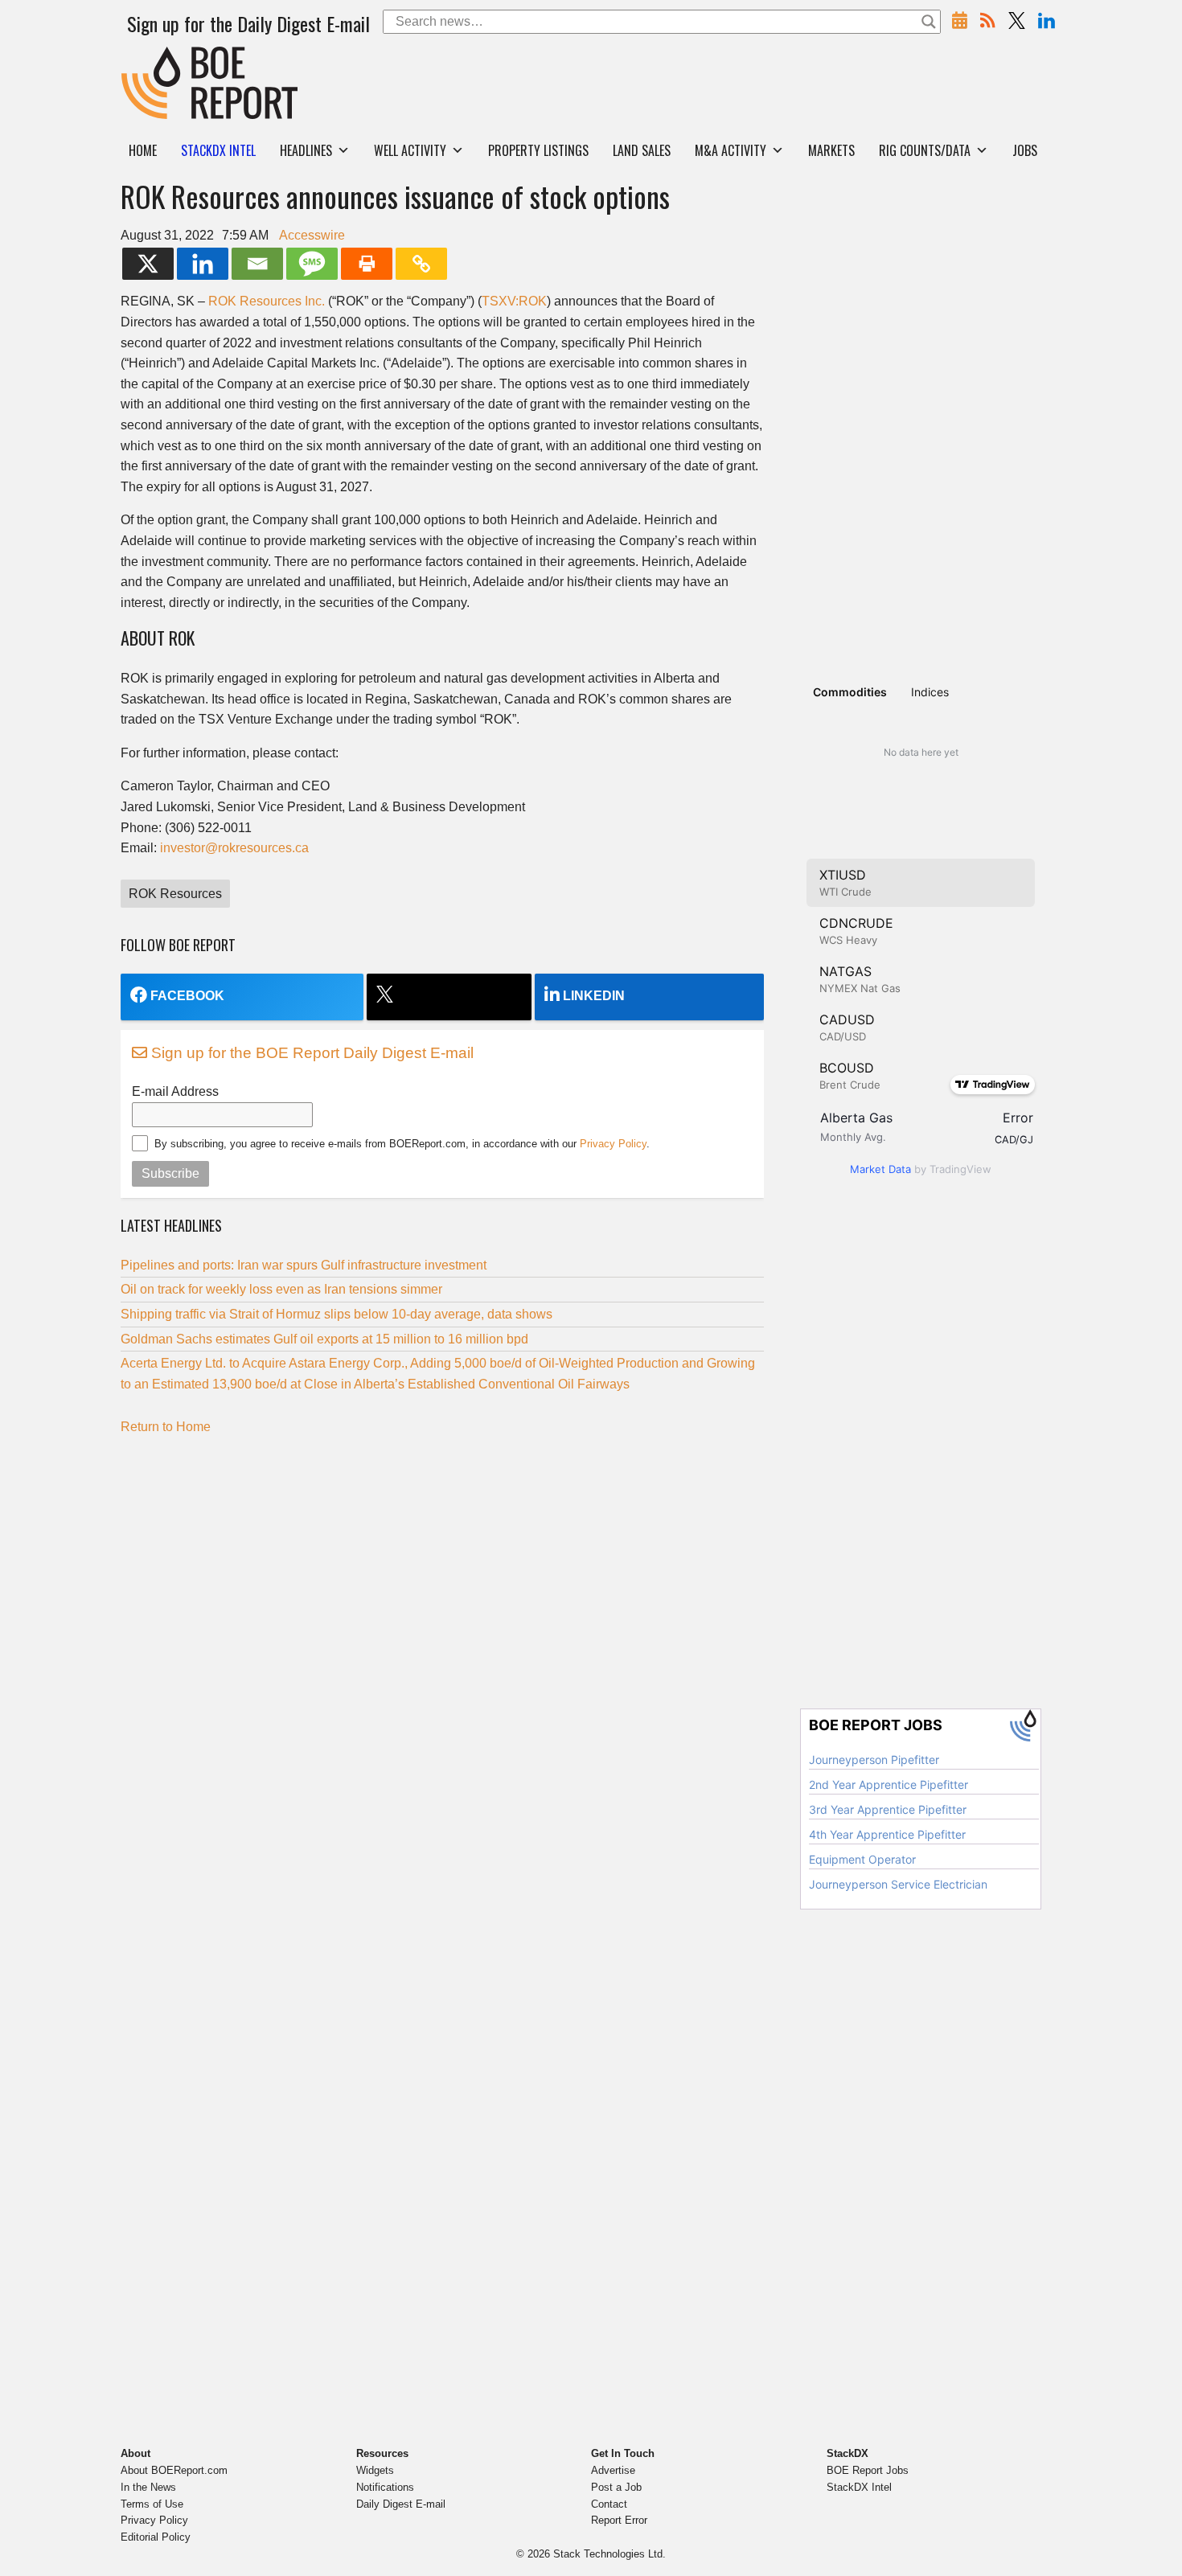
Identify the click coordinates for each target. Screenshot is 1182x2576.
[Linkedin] (203, 264)
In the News (148, 2487)
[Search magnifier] (929, 22)
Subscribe (170, 1173)
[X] (148, 264)
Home (143, 150)
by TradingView (921, 1169)
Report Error (619, 2520)
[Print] (367, 264)
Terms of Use (152, 2504)
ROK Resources (175, 894)
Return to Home (166, 1427)
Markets (831, 150)
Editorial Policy (156, 2537)
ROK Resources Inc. (267, 301)
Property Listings (538, 150)
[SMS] (312, 264)
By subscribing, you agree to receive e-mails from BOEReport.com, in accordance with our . (402, 1144)
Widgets (375, 2470)
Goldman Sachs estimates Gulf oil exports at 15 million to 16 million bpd (324, 1339)
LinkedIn (594, 996)
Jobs (1025, 150)
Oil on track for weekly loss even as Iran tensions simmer (281, 1289)
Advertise (613, 2470)
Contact (609, 2504)
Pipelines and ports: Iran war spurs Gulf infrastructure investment (304, 1265)
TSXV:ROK (514, 301)
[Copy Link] (421, 264)
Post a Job (616, 2487)
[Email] (257, 264)
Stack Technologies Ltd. (609, 2554)
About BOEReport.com (174, 2470)
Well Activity (410, 150)
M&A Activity (731, 150)
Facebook (187, 996)
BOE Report (155, 57)
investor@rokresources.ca (234, 848)
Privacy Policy (613, 1144)
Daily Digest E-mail (401, 2504)
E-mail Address (175, 1091)
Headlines (306, 150)
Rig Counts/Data (925, 150)
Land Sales (642, 150)
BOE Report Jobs (868, 2470)
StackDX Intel (859, 2487)
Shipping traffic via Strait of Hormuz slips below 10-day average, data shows (337, 1314)
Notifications (385, 2487)
